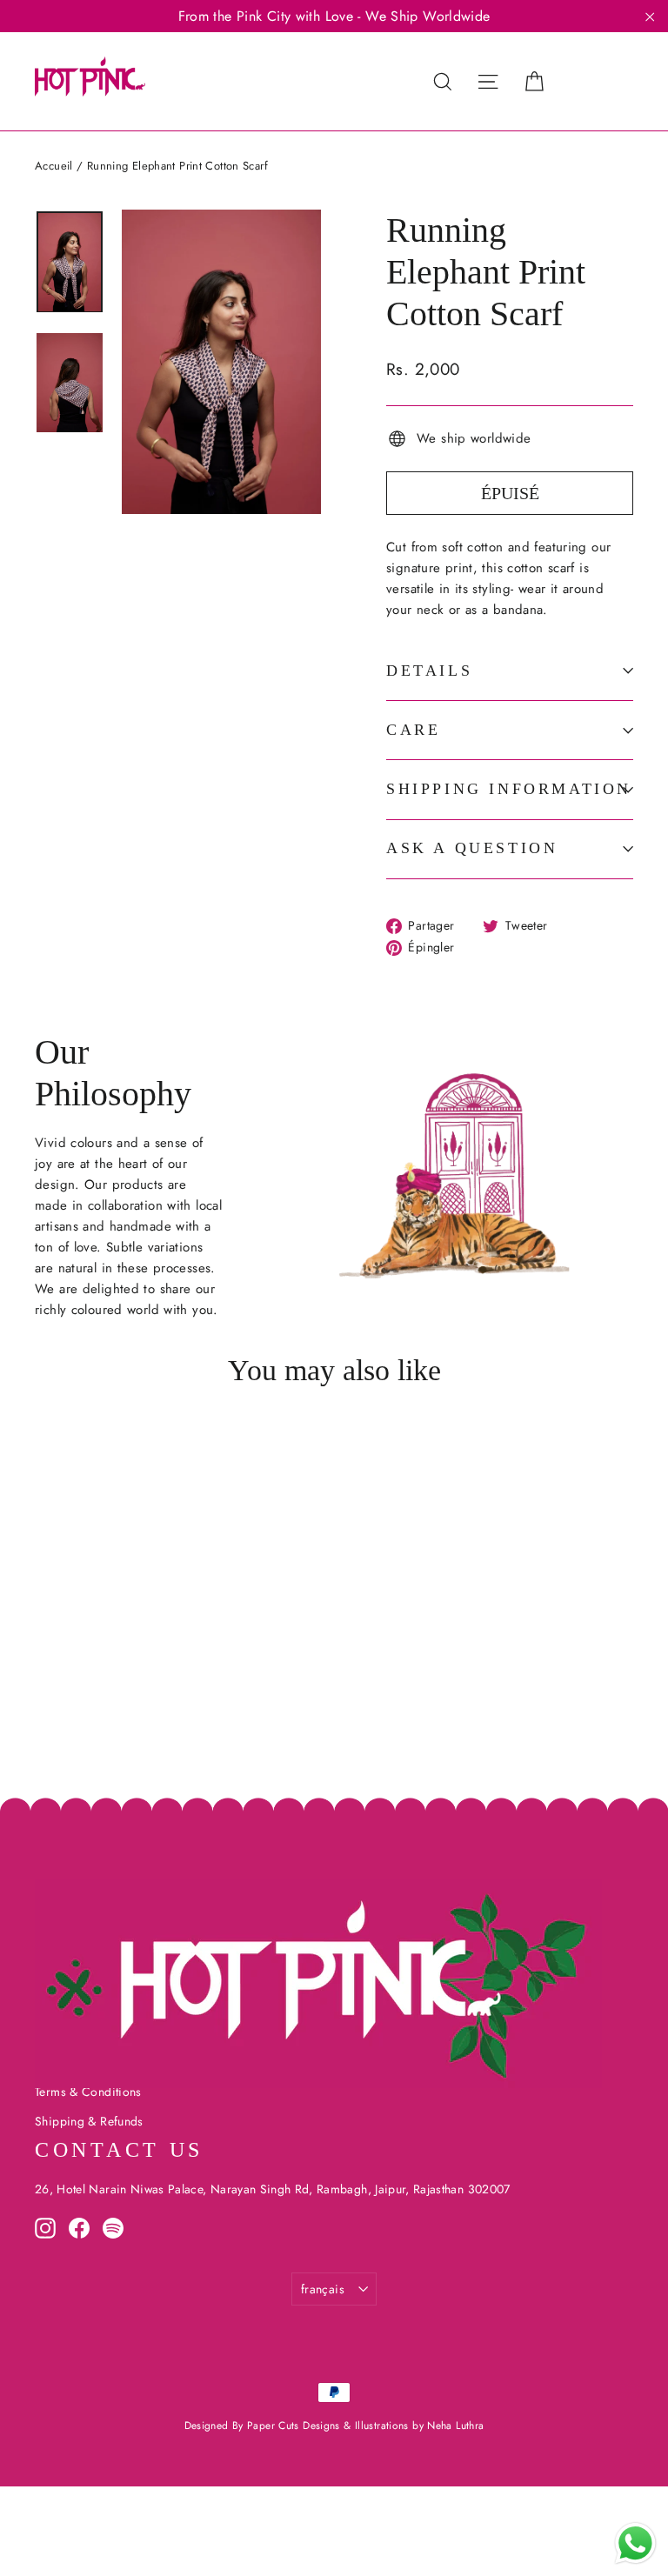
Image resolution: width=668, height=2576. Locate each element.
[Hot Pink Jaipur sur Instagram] (45, 2227)
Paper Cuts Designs (295, 2426)
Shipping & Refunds (89, 2121)
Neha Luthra (455, 2426)
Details (429, 671)
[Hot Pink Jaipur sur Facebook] (79, 2227)
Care (413, 730)
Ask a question (472, 848)
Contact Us (119, 2150)
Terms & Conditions (88, 2092)
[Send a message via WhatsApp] (635, 2543)
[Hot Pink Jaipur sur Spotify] (113, 2227)
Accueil (54, 166)
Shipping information (509, 789)
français (323, 2289)
